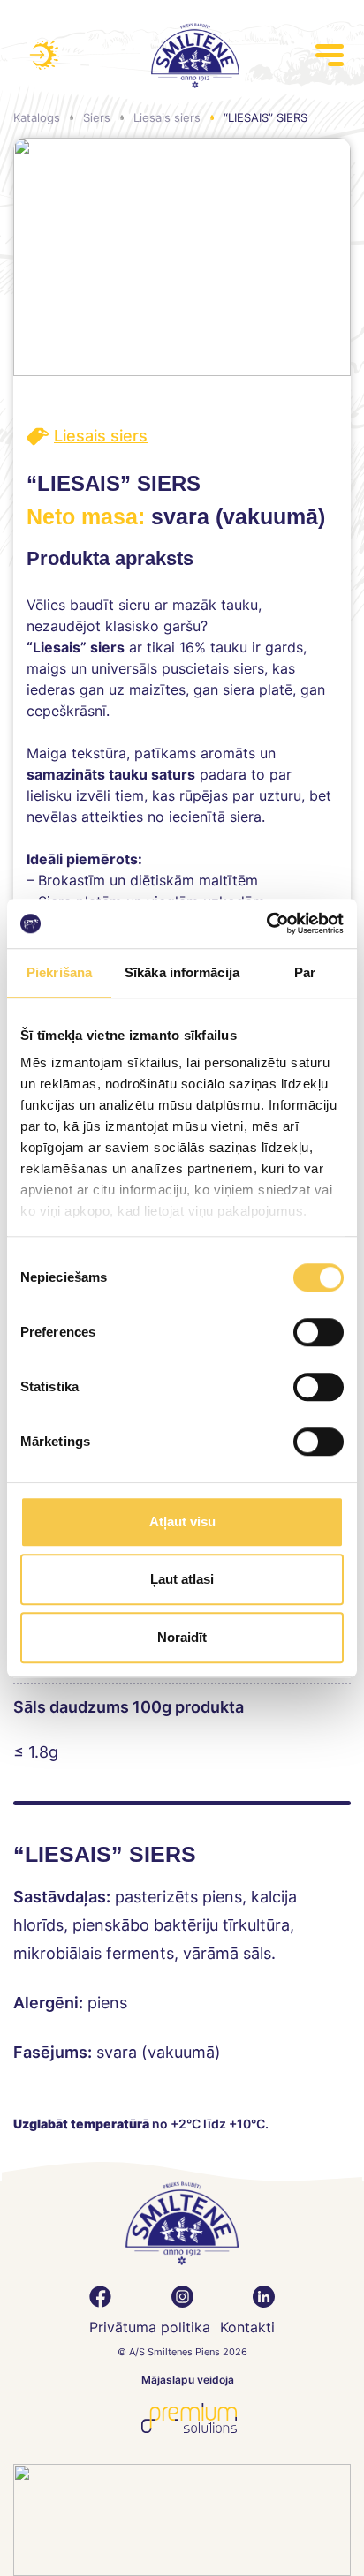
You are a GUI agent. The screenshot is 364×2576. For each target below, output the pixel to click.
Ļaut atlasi (182, 1579)
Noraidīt (182, 1637)
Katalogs (37, 117)
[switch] (318, 1332)
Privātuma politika (150, 2327)
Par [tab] (305, 972)
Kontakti (247, 2327)
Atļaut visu (182, 1521)
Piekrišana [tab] (59, 972)
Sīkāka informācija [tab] (182, 972)
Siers (97, 117)
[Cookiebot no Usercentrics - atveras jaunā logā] (266, 923)
